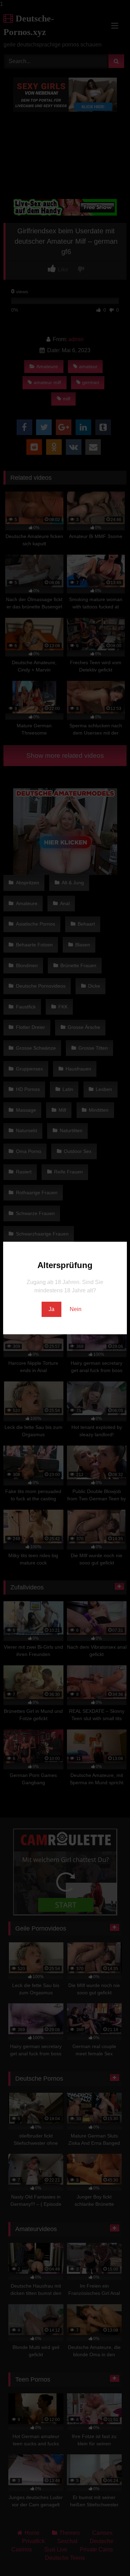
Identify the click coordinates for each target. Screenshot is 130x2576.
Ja (51, 1309)
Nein (76, 1309)
